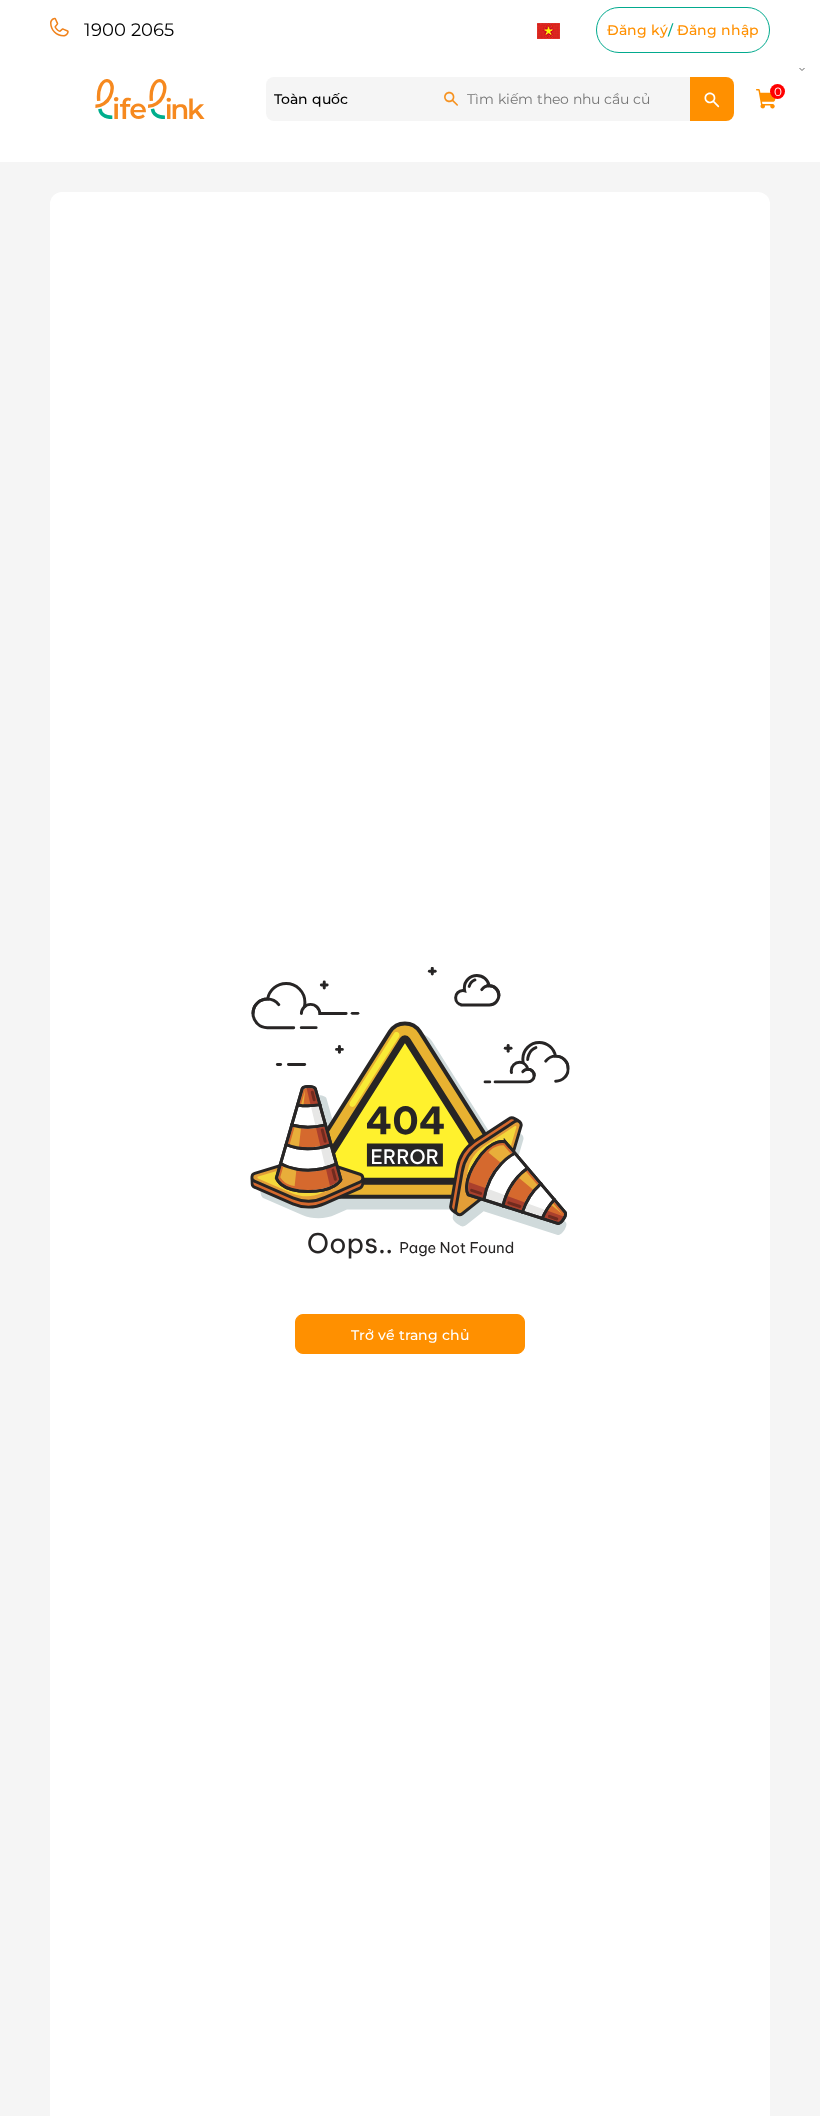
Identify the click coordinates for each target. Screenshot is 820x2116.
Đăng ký (637, 30)
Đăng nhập (718, 30)
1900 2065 (129, 30)
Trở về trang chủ (410, 1335)
